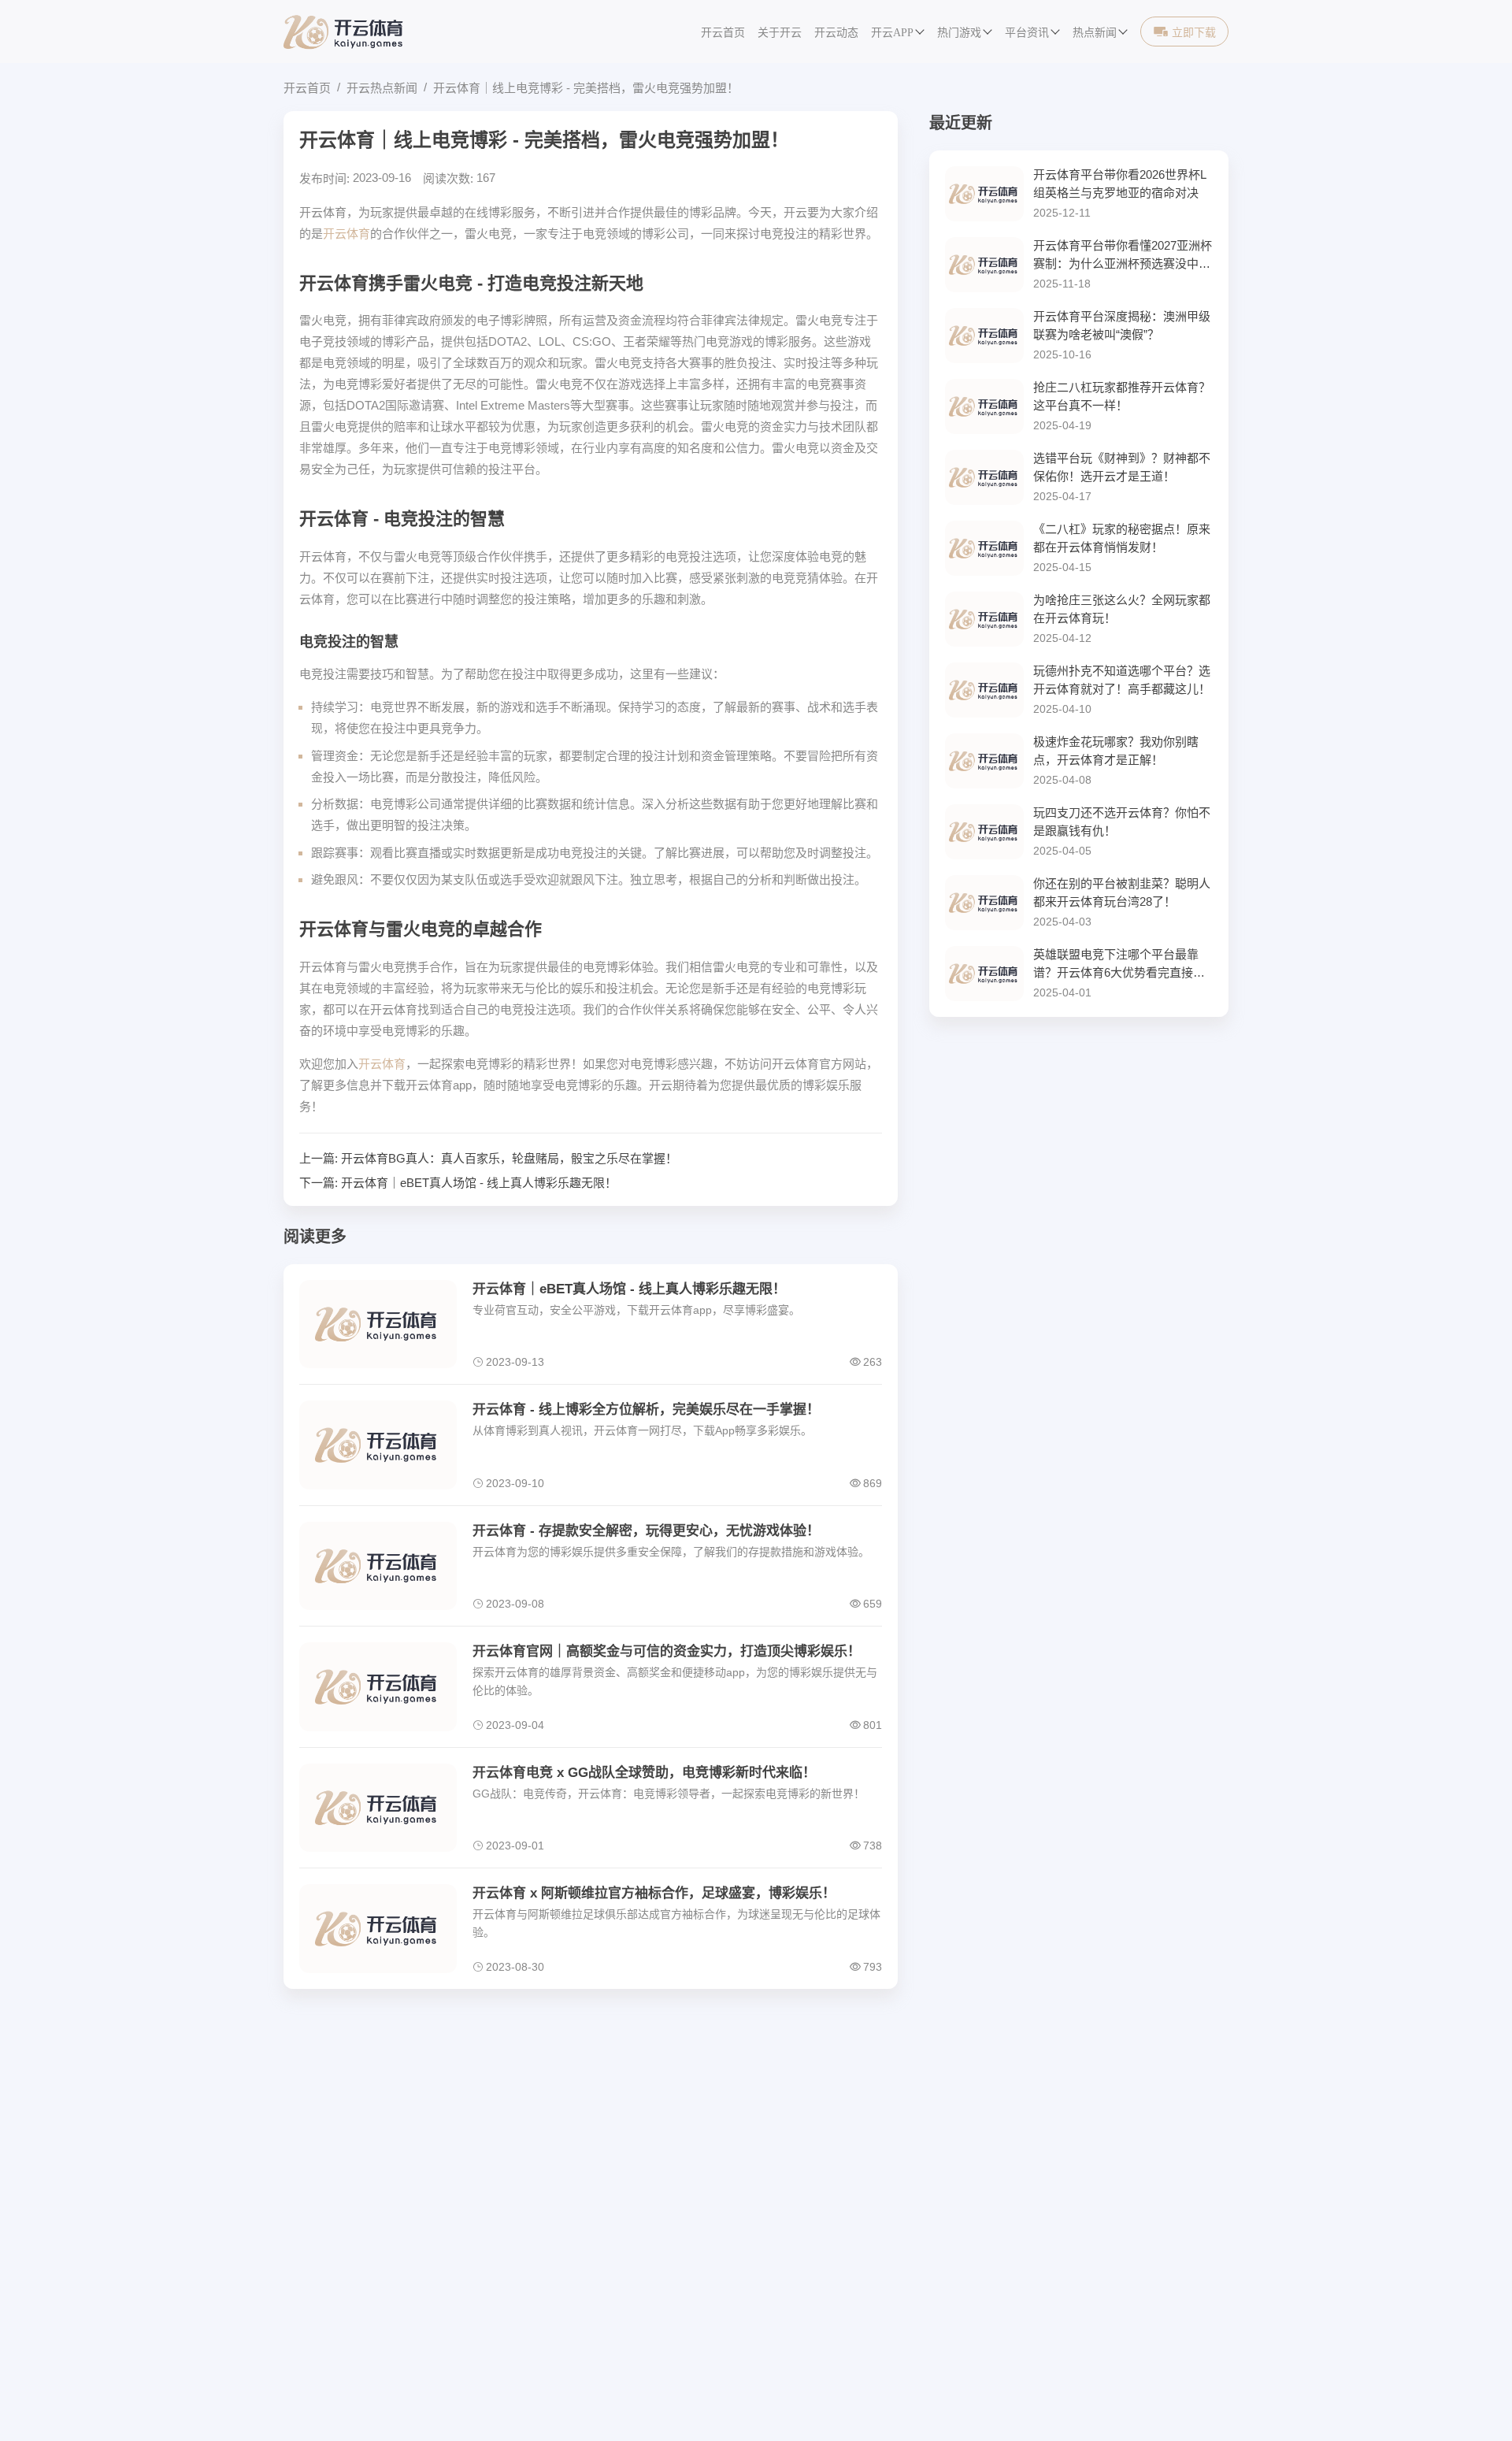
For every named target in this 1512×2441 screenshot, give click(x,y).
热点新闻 (1095, 33)
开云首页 (723, 33)
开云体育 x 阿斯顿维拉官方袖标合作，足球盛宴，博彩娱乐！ (654, 1893)
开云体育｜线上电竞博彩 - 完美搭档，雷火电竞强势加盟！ (586, 88)
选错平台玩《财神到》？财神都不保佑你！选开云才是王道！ (1122, 467)
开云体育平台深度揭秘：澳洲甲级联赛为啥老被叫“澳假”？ (1122, 325)
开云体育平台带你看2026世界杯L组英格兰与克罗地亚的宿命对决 (1120, 184)
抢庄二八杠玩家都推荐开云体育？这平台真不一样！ (1122, 396)
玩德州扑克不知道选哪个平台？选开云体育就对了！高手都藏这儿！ (1122, 680)
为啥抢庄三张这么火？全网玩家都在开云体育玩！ (1122, 609)
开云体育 (346, 234)
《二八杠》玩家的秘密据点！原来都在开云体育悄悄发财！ (1122, 538)
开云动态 (836, 33)
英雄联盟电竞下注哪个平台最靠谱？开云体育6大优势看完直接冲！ (1116, 965)
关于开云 (780, 33)
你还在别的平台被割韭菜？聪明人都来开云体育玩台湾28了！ (1122, 892)
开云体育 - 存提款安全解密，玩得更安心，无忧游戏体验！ (646, 1531)
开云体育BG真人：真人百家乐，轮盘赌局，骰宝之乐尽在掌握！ (509, 1158)
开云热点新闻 (382, 88)
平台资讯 (1027, 33)
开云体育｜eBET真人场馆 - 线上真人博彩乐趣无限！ (479, 1183)
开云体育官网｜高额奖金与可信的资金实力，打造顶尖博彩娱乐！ (667, 1651)
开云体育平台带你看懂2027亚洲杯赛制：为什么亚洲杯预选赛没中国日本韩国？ (1123, 256)
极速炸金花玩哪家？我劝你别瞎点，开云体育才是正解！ (1116, 751)
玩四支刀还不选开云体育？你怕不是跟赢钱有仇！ (1122, 822)
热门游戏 (959, 33)
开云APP (892, 33)
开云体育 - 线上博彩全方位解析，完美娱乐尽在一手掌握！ (646, 1410)
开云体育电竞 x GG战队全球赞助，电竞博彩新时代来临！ (644, 1773)
